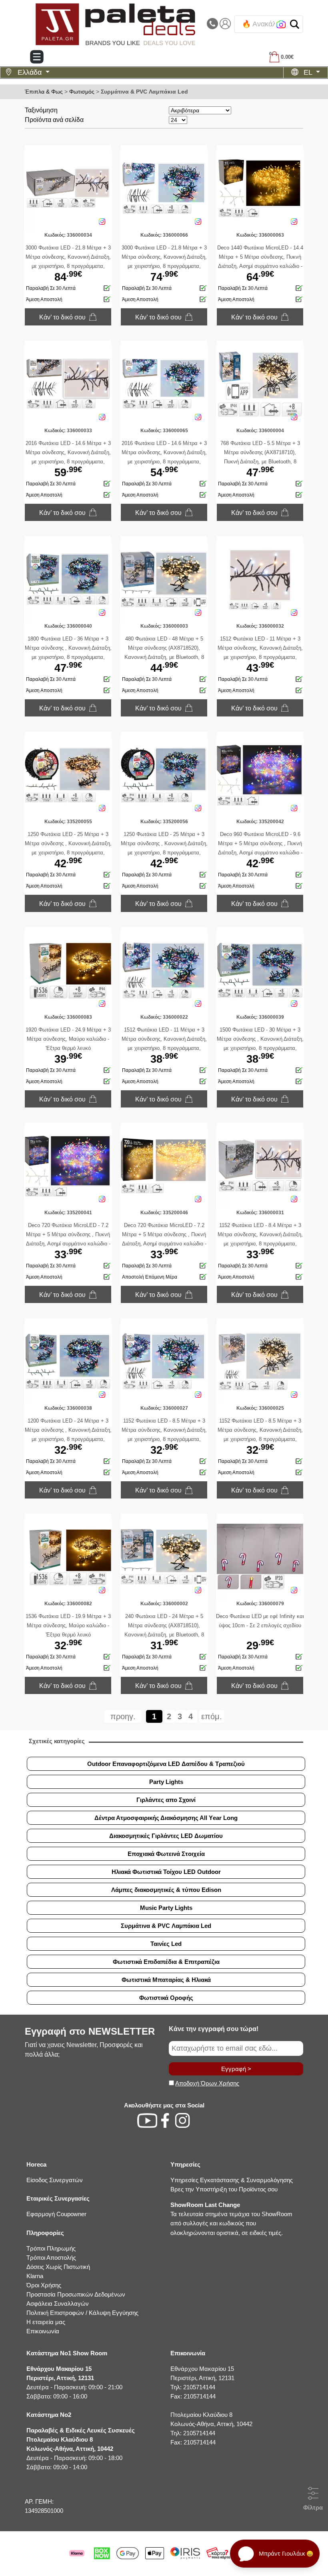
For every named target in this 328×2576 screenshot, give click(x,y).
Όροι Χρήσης (44, 2285)
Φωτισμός (82, 92)
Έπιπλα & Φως (44, 92)
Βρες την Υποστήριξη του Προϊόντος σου (224, 2189)
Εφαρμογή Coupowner (56, 2214)
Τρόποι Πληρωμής (51, 2248)
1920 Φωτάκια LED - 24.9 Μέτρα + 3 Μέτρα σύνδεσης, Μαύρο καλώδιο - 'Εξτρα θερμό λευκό (68, 1039)
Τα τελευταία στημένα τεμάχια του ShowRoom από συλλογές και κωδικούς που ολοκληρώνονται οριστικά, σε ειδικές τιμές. (231, 2219)
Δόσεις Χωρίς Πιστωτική (58, 2267)
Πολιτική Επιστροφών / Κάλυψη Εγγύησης (82, 2313)
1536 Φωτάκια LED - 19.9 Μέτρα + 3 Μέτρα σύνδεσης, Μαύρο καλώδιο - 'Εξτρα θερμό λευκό (68, 1625)
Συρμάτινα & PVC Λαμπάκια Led (144, 92)
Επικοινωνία (43, 2331)
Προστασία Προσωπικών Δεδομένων (76, 2294)
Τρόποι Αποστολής (51, 2258)
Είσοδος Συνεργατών (55, 2180)
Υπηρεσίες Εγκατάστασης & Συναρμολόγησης (232, 2180)
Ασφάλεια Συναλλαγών (58, 2304)
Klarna (35, 2276)
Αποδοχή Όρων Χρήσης (207, 2083)
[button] (295, 24)
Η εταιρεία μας (46, 2322)
